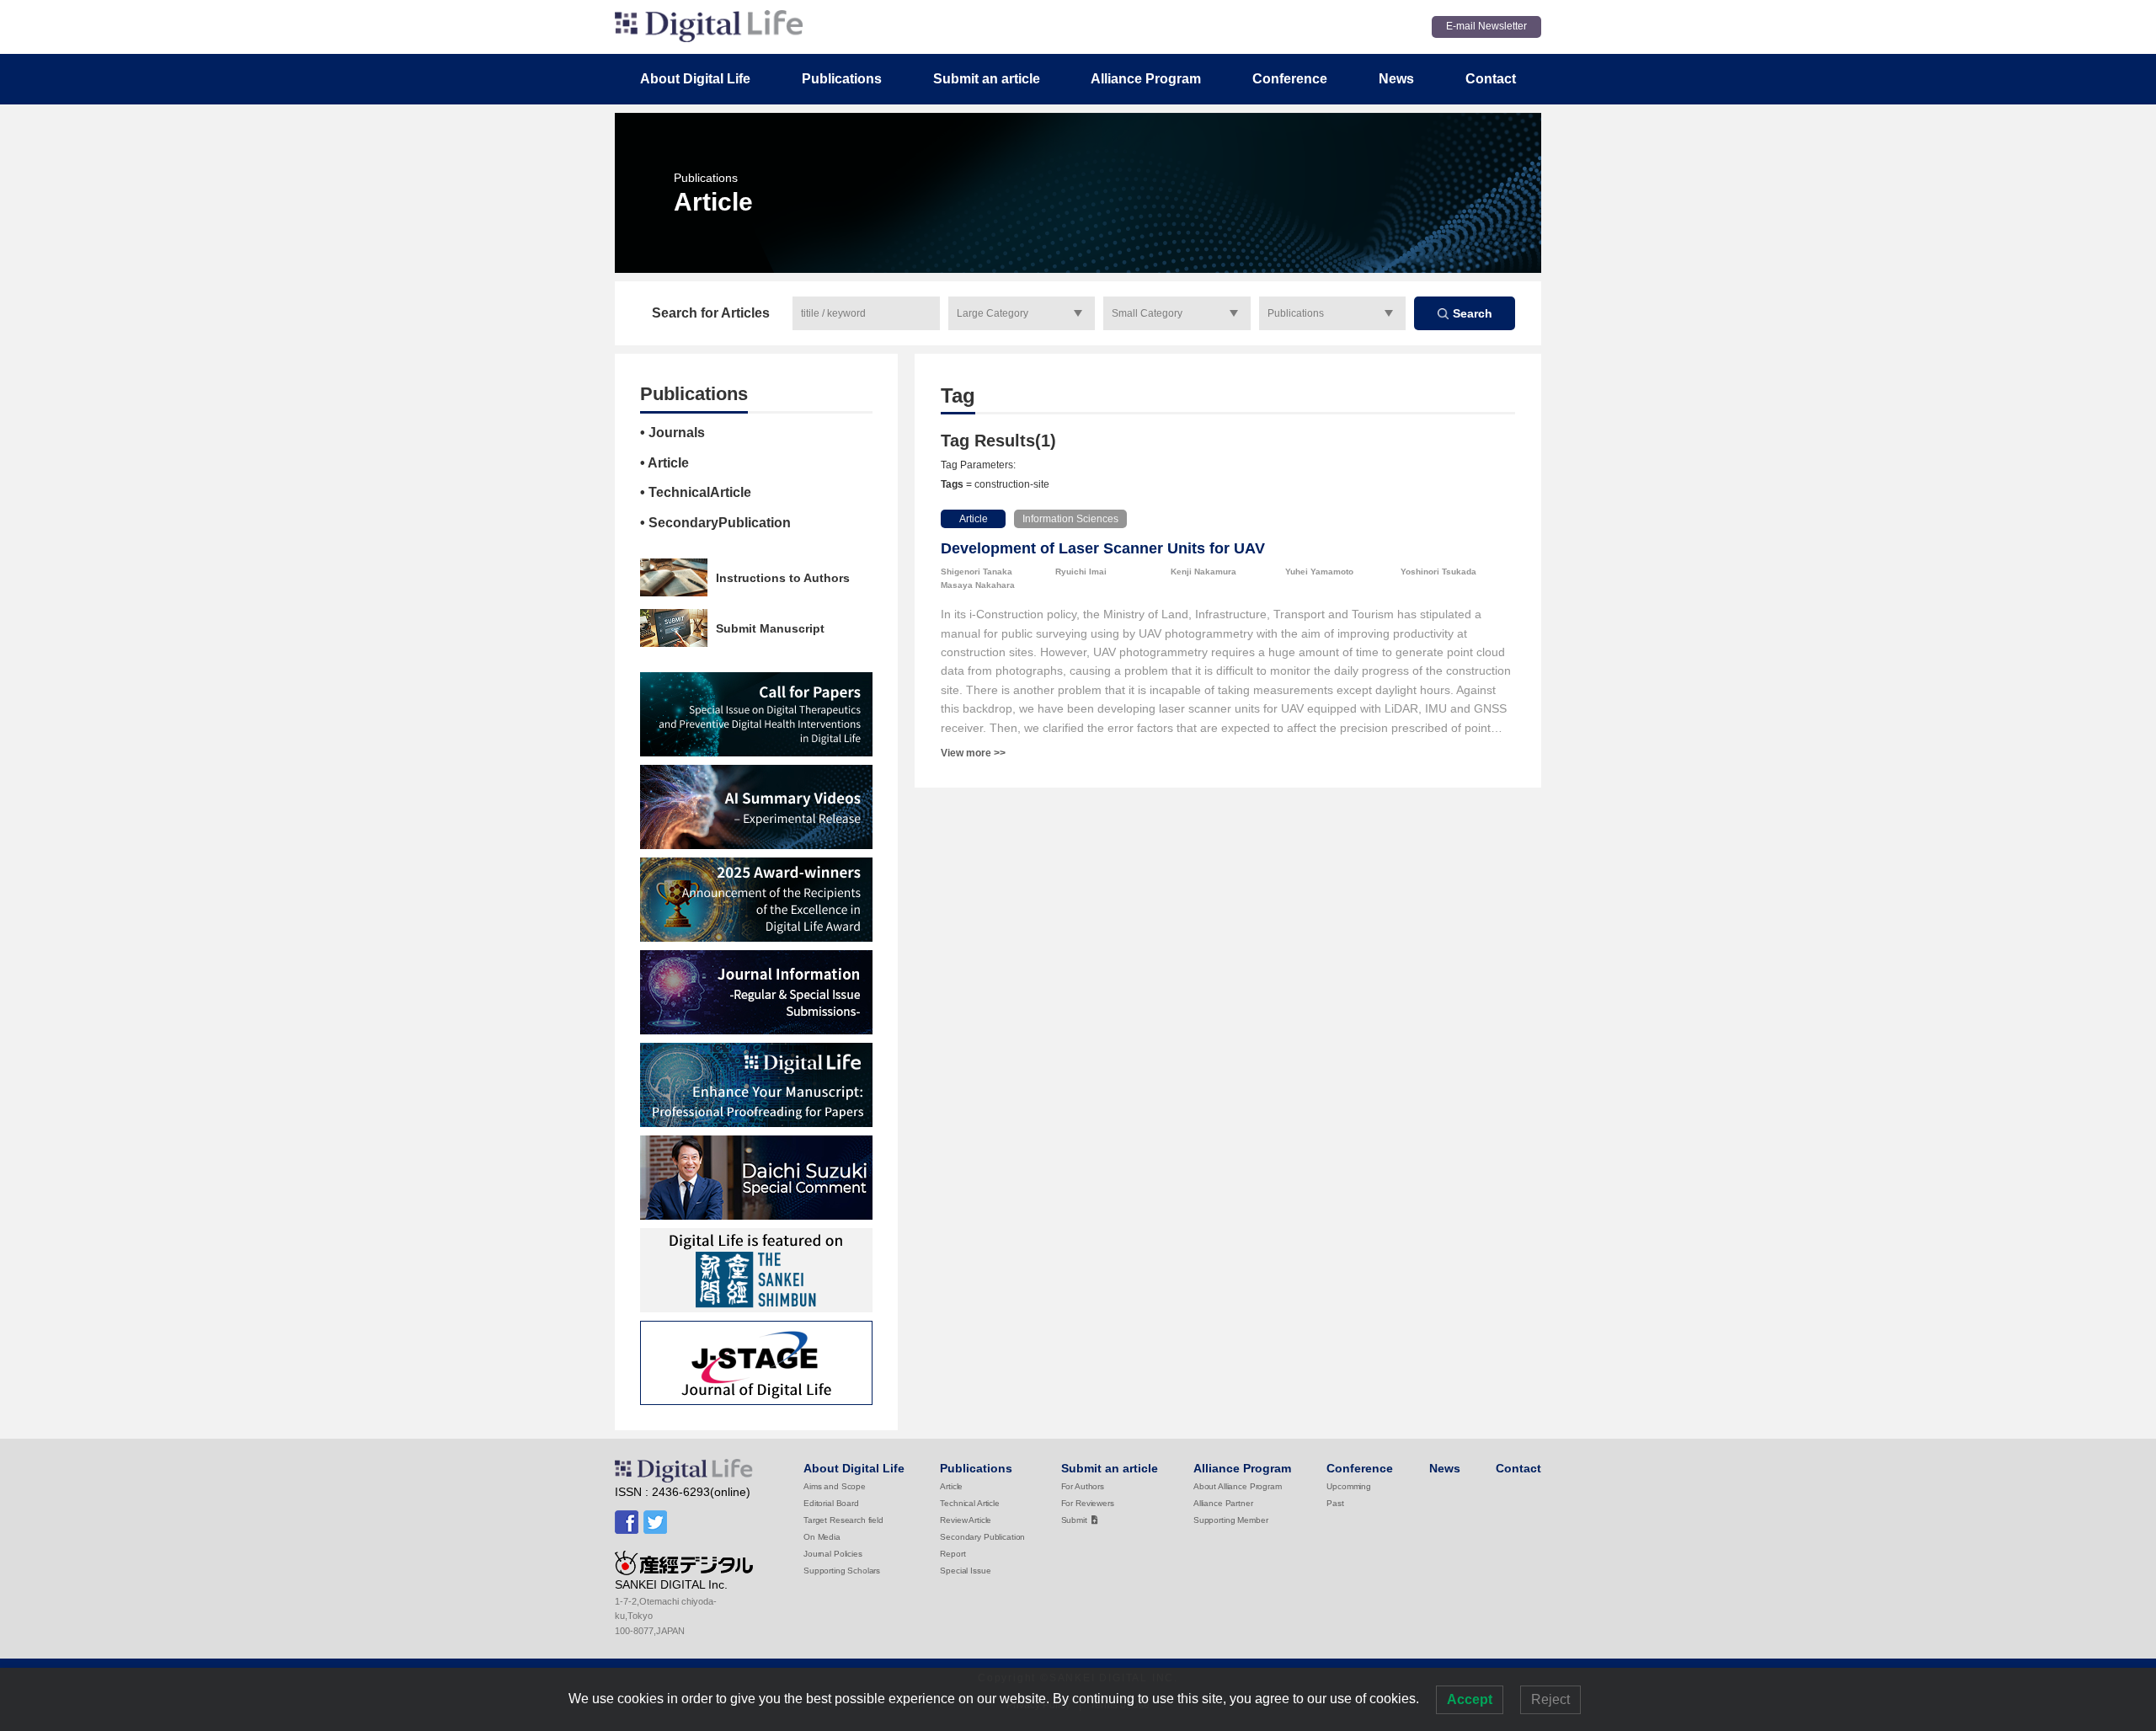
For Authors (1083, 1486)
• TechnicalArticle (696, 492)
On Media (822, 1537)
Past (1335, 1503)
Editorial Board (831, 1503)
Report (953, 1554)
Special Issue (965, 1571)
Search (1473, 313)
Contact (1491, 79)
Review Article (966, 1520)
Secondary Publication (982, 1537)
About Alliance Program (1238, 1486)
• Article (664, 463)
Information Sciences (1070, 519)
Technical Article (969, 1503)
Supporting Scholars (842, 1571)
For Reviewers (1088, 1503)
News (1396, 79)
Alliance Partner (1223, 1503)
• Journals (672, 433)
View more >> (973, 753)
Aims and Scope (835, 1486)
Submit (1074, 1520)
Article (974, 519)
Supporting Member (1230, 1520)
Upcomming (1349, 1486)
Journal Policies (833, 1554)
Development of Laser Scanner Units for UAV (1103, 548)
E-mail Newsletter (1486, 26)
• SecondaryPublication (715, 523)
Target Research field (843, 1520)
